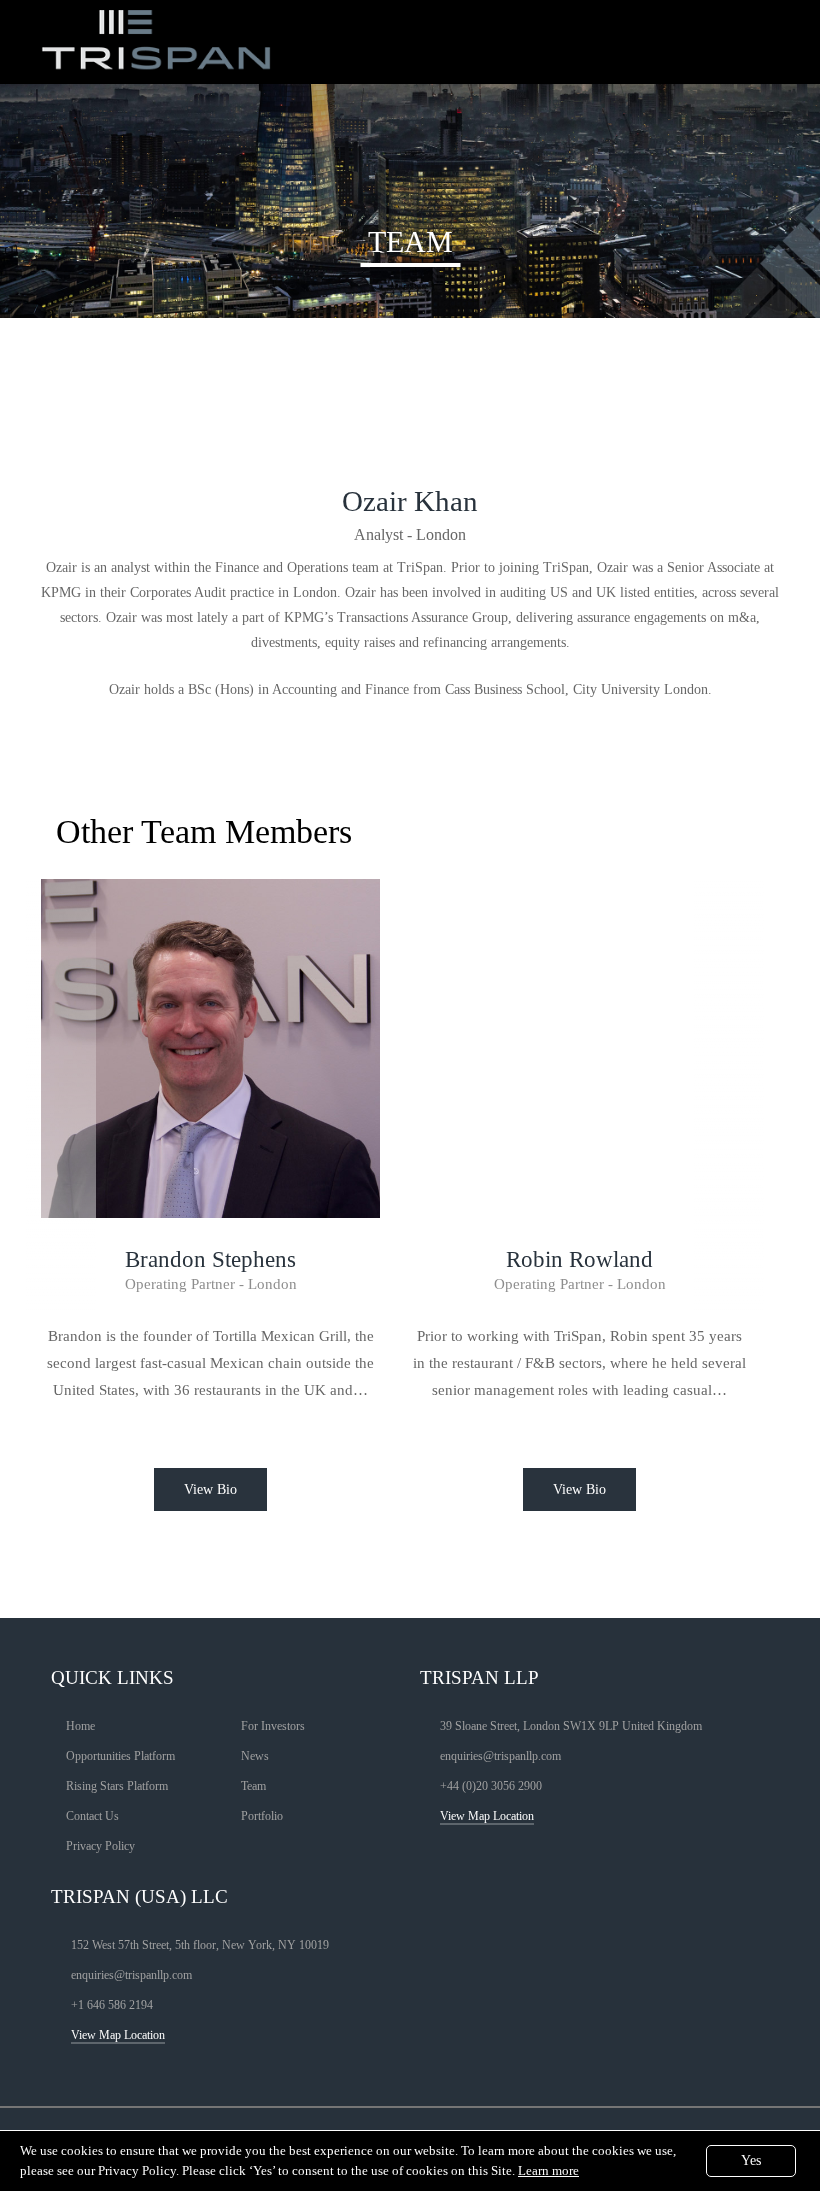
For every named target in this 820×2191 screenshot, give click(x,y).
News (255, 1756)
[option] (210, 1235)
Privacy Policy (100, 1846)
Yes (751, 2160)
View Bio (210, 1489)
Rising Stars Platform (117, 1786)
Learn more (548, 2170)
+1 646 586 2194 (112, 2005)
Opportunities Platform (120, 1756)
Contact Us (92, 1816)
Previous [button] (61, 1052)
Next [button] (729, 1052)
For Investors (273, 1726)
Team (253, 1786)
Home (80, 1726)
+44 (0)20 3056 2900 (491, 1786)
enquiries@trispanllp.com (500, 1756)
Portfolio (262, 1816)
